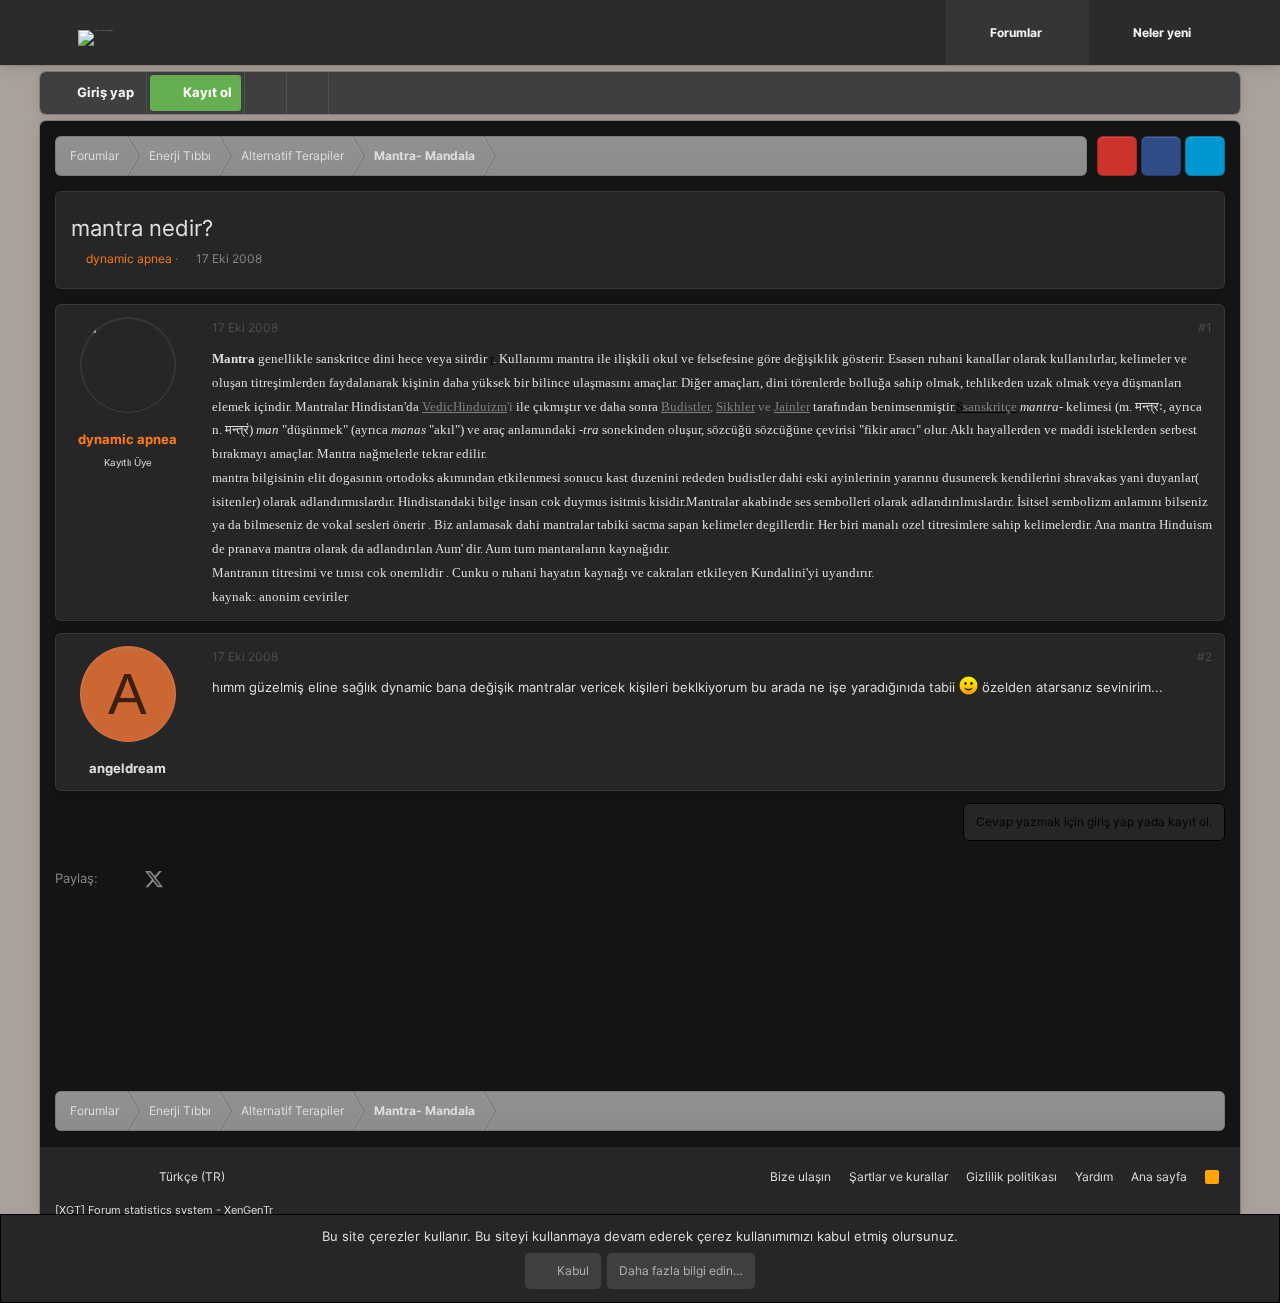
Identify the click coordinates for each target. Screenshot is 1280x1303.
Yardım (1094, 1176)
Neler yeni (1162, 32)
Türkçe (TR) (190, 1176)
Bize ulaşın (800, 1176)
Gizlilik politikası (1011, 1176)
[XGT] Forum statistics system (164, 1210)
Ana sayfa (1159, 1176)
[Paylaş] (1178, 328)
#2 (1204, 656)
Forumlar (1016, 32)
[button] (1076, 32)
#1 (1205, 327)
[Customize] (265, 93)
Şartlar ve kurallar (898, 1176)
